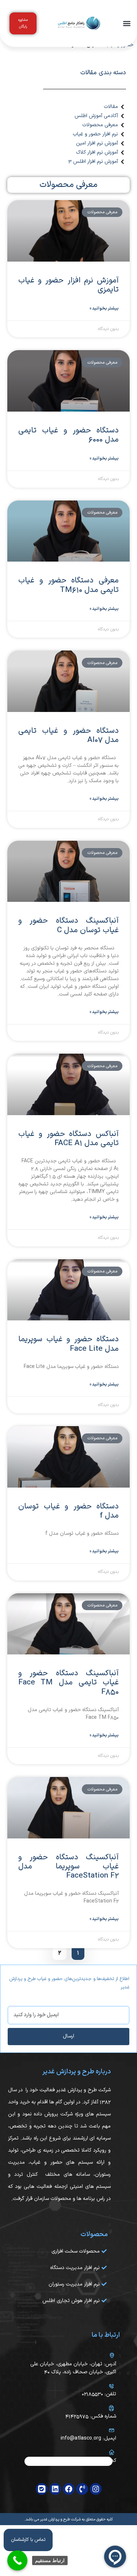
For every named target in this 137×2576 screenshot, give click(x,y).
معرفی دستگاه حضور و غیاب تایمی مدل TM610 (68, 585)
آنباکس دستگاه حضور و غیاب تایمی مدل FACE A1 (68, 1139)
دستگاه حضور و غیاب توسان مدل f (68, 1511)
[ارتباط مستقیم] (17, 2560)
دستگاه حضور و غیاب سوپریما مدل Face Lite (68, 1344)
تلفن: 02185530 (99, 2394)
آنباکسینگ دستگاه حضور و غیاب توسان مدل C (68, 925)
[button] (127, 24)
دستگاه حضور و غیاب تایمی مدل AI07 (68, 736)
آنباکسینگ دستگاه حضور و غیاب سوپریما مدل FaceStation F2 (68, 1867)
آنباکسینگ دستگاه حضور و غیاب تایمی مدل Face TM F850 (68, 1683)
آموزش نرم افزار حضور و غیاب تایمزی (68, 285)
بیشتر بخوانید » (104, 308)
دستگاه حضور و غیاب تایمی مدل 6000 (68, 435)
